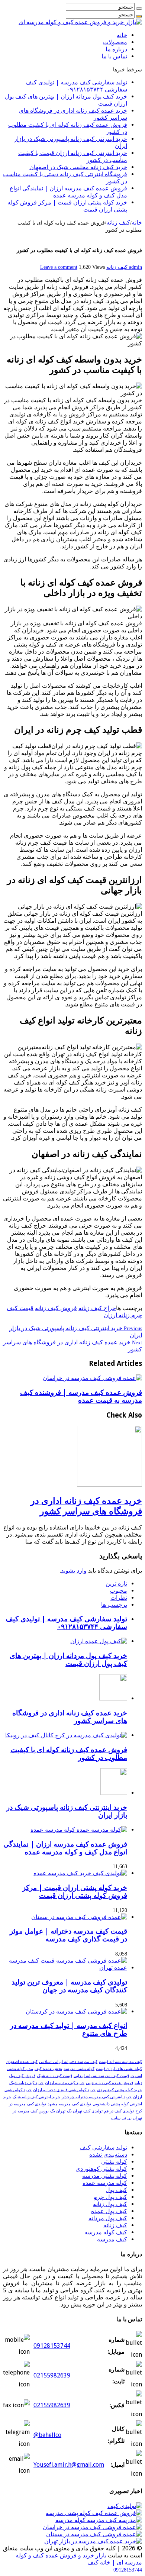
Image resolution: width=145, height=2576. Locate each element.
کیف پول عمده (109, 2211)
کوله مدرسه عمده (105, 2183)
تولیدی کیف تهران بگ (85, 2111)
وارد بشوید (74, 1571)
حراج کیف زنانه (97, 1308)
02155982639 (52, 2375)
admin (135, 267)
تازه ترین (116, 1584)
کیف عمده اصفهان (22, 2062)
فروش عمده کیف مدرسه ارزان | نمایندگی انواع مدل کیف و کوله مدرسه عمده (68, 192)
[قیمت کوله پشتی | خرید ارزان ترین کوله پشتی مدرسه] (99, 2520)
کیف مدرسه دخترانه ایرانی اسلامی (68, 2062)
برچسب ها (114, 1605)
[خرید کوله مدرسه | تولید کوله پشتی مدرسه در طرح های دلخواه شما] (125, 2506)
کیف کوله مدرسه (106, 2232)
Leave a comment (59, 267)
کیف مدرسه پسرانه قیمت (120, 2062)
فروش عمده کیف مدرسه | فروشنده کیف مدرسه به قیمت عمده (81, 1396)
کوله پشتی (114, 2162)
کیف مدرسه (112, 2239)
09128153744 (52, 2346)
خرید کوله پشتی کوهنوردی (120, 2090)
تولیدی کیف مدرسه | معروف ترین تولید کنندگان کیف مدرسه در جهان (69, 1986)
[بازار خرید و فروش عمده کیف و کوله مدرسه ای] (80, 22)
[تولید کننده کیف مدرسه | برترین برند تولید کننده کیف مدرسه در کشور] (93, 2541)
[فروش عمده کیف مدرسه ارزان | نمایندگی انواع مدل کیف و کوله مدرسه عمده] (79, 1830)
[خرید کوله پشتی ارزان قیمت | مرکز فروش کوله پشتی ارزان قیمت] (80, 1873)
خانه (122, 35)
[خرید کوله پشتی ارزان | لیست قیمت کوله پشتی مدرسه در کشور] (94, 2513)
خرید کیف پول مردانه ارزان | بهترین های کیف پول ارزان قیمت (68, 1660)
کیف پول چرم (110, 2197)
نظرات (119, 1598)
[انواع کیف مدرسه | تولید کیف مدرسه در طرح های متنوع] (76, 2011)
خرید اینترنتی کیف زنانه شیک (36, 2097)
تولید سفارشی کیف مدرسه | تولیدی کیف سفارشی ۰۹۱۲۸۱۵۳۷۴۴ (76, 86)
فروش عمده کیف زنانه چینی (109, 2083)
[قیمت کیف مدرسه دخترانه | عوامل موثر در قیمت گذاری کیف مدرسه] (79, 1917)
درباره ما (116, 49)
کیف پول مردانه (108, 2218)
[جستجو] (139, 9)
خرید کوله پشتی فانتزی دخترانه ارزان (64, 2090)
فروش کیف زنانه (56, 1308)
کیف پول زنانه (110, 2204)
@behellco (47, 2435)
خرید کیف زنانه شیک (26, 2083)
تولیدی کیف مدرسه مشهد (69, 2104)
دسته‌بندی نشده (108, 2155)
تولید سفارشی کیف (103, 2148)
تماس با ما (114, 56)
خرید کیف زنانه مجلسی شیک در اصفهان (78, 167)
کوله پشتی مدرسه (79, 2069)
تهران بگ (58, 2111)
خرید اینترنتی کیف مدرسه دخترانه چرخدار (97, 2097)
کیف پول (116, 2190)
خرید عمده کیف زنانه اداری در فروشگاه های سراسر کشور (86, 1506)
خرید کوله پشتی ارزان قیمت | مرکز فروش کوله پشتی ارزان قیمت (75, 1892)
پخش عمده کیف (48, 2069)
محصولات (115, 42)
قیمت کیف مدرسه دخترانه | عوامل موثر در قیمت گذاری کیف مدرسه (68, 1935)
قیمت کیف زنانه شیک (54, 2076)
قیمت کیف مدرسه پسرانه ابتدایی (101, 2076)
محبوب (118, 1591)
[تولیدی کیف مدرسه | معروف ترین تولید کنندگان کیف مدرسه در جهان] (65, 1968)
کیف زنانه (118, 223)
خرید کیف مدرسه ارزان (65, 2083)
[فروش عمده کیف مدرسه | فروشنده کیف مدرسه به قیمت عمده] (92, 2527)
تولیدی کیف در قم (119, 2111)
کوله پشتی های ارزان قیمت (119, 2069)
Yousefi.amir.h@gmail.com (69, 2465)
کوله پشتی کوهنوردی (101, 2169)
